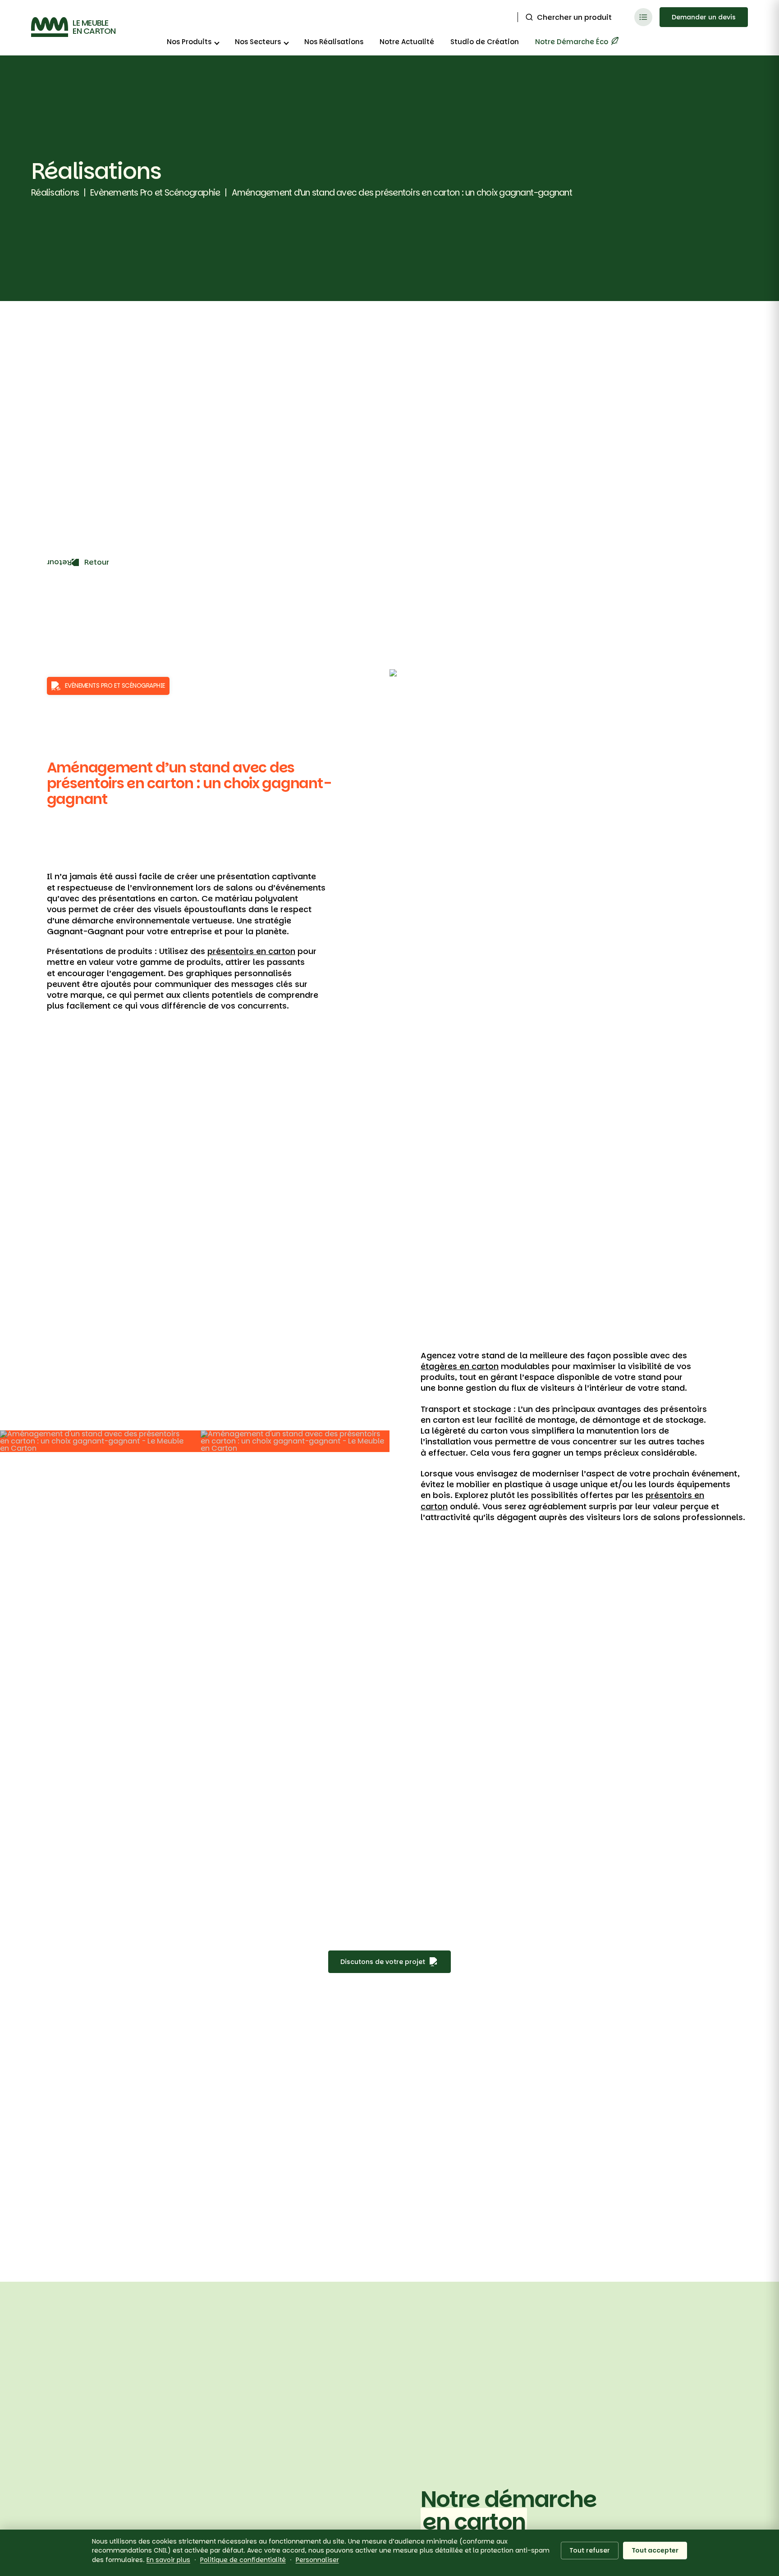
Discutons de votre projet (383, 1962)
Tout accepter (655, 2550)
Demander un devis (704, 17)
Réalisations (55, 193)
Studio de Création (485, 42)
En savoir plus (168, 2560)
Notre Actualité (407, 42)
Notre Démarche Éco (573, 42)
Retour (96, 562)
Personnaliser (317, 2560)
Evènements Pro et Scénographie (155, 193)
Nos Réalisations (334, 42)
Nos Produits (189, 42)
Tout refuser (590, 2550)
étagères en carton (460, 1366)
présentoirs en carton (251, 951)
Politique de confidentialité (243, 2560)
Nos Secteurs (258, 42)
